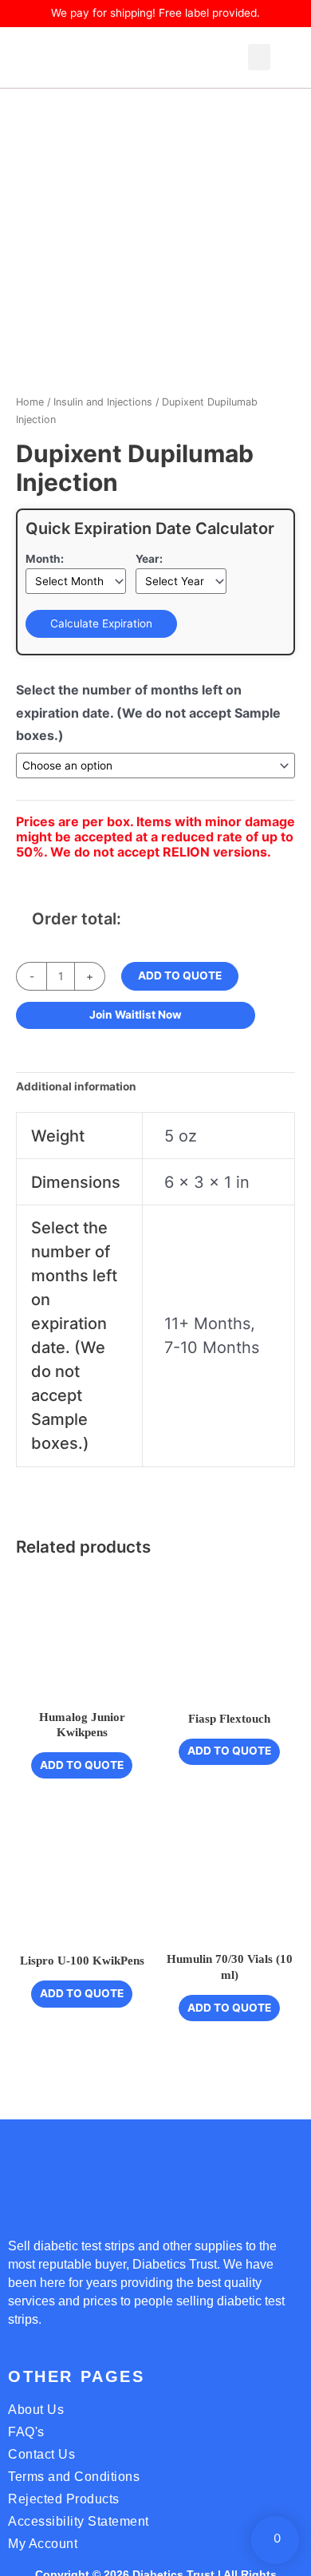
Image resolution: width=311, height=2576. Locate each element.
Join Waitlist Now (136, 1015)
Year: (149, 559)
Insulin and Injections (103, 402)
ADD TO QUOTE (180, 975)
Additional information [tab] (76, 1086)
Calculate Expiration (101, 623)
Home (30, 402)
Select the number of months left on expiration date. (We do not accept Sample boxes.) (148, 712)
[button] (259, 57)
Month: (45, 559)
